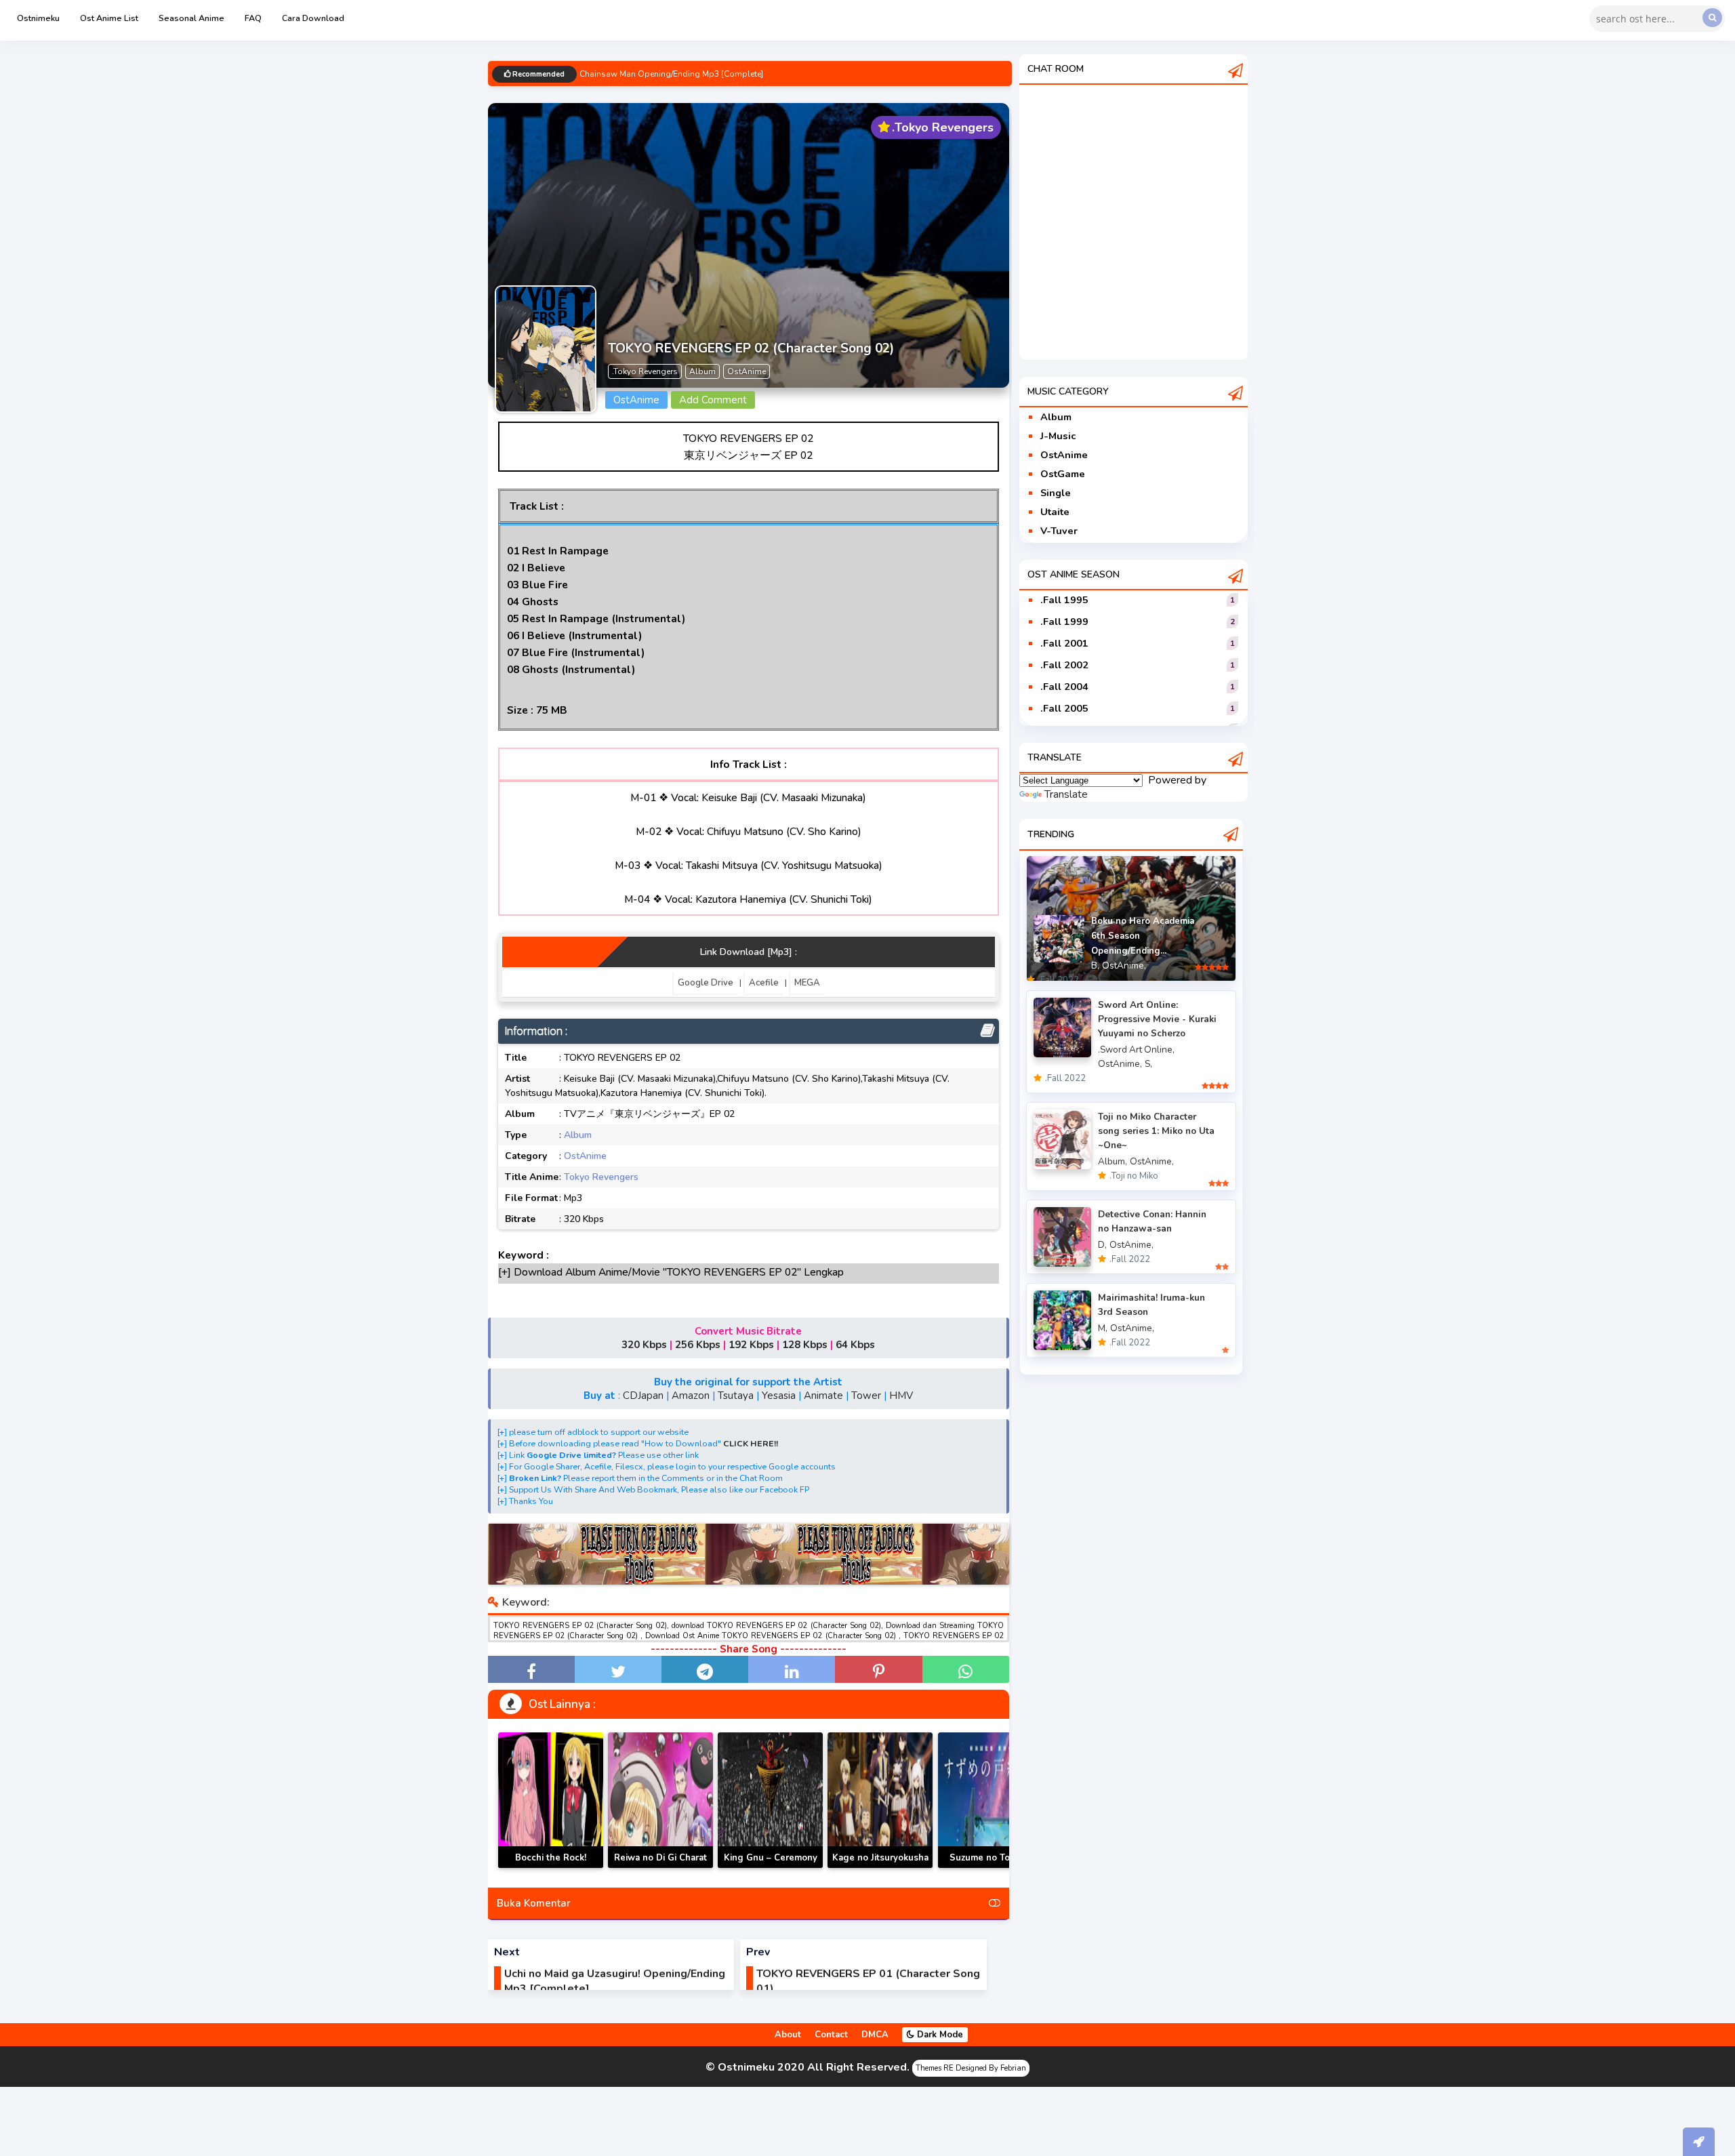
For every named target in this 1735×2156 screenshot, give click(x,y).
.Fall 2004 (1064, 687)
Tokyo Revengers (601, 1177)
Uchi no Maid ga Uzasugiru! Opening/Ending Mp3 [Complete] (615, 1981)
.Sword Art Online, (1136, 1050)
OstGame (1063, 474)
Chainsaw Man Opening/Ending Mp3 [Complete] (671, 75)
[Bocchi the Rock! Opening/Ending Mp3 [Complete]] (551, 1800)
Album (578, 1135)
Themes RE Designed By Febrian (971, 2068)
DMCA (875, 2035)
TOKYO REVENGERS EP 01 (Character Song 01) (868, 1981)
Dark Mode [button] (939, 2035)
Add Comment (713, 400)
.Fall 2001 (1064, 643)
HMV (901, 1396)
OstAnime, (1124, 965)
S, (1148, 1064)
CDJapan (643, 1396)
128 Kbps (805, 1345)
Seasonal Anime (191, 18)
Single (1056, 493)
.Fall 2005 (1064, 708)
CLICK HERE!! (751, 1443)
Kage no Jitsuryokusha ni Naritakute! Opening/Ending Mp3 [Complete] (880, 1868)
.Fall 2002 (1064, 665)
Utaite (1055, 512)
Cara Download (313, 18)
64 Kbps (855, 1345)
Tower (866, 1396)
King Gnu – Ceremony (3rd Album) (771, 1866)
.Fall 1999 (1064, 622)
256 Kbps (698, 1345)
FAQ (253, 18)
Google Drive (706, 983)
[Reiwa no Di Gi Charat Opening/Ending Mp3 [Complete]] (660, 1800)
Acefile (764, 983)
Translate (1066, 794)
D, (1102, 1245)
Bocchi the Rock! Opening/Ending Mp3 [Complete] (551, 1868)
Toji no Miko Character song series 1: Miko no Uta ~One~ (1156, 1131)
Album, (1113, 1161)
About (788, 2035)
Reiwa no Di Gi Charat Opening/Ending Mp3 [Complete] (660, 1868)
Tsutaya (736, 1396)
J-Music (1058, 436)
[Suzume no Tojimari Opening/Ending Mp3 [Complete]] (991, 1800)
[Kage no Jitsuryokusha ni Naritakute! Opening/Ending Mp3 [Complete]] (880, 1800)
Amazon (691, 1396)
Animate (823, 1396)
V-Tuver (1059, 531)
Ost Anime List (109, 18)
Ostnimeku (38, 18)
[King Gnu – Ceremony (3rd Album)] (770, 1800)
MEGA (807, 983)
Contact (831, 2035)
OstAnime (585, 1156)
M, (1103, 1328)
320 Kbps (644, 1345)
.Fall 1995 (1064, 600)
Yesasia (779, 1396)
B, (1095, 965)
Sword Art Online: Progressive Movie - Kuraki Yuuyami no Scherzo (1157, 1019)
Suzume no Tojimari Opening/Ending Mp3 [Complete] (991, 1868)
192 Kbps (751, 1345)
